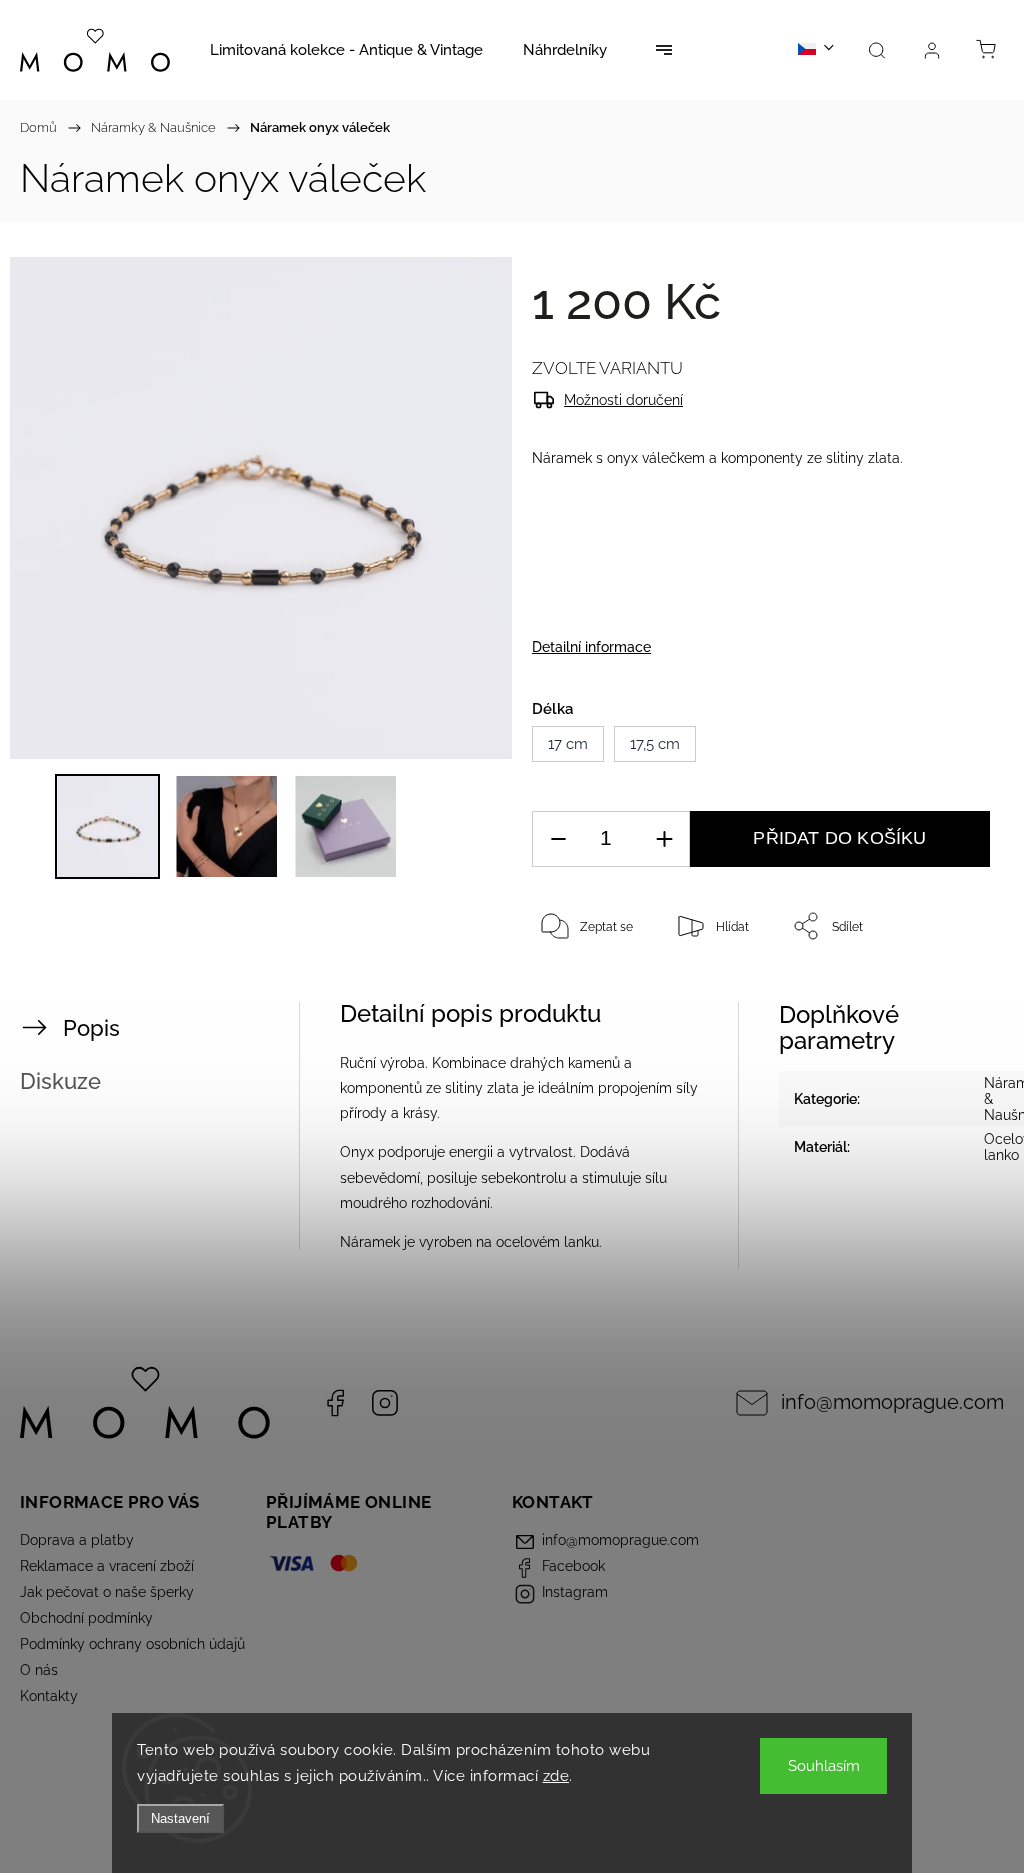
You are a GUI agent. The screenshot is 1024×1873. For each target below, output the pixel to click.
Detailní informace (591, 647)
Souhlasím (824, 1766)
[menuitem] (346, 50)
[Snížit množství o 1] (558, 839)
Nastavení (180, 1818)
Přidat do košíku (839, 838)
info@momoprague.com (892, 1402)
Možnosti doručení (623, 400)
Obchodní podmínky (86, 1618)
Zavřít (951, 992)
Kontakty (49, 1696)
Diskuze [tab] (60, 1081)
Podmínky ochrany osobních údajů (132, 1644)
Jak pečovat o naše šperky (107, 1592)
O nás (39, 1670)
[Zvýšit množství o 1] (664, 839)
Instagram (385, 1403)
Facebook (335, 1403)
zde (556, 1776)
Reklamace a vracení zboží (107, 1566)
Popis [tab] (91, 1028)
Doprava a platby (77, 1540)
